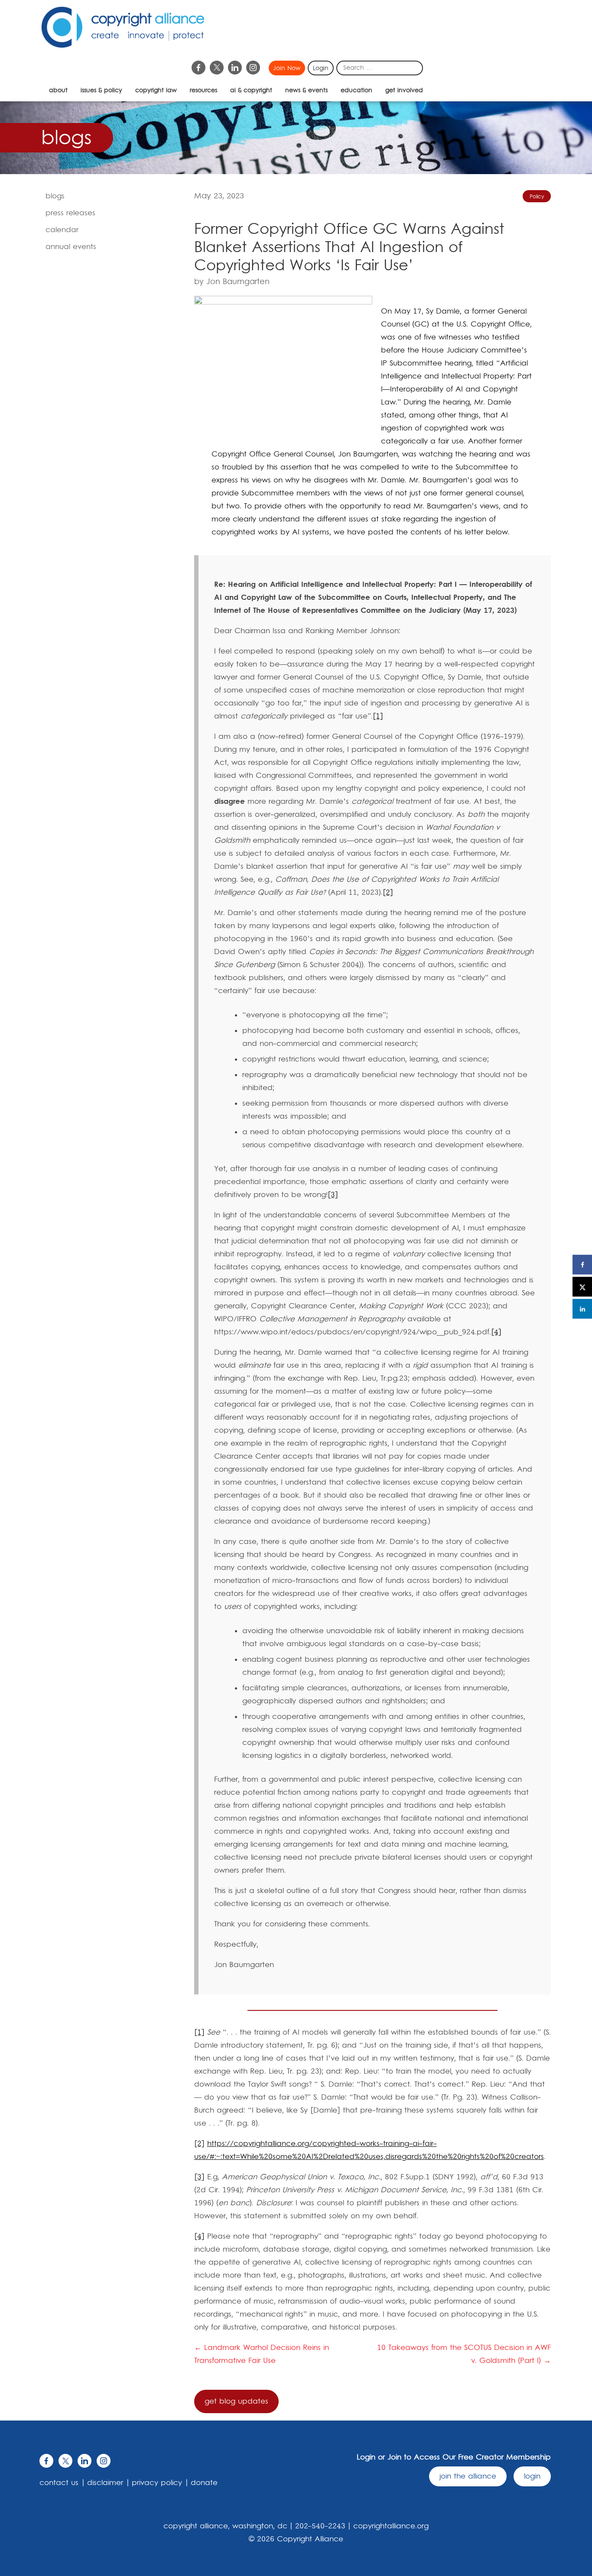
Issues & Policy (101, 91)
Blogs (55, 196)
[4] (496, 1332)
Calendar (62, 230)
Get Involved (404, 91)
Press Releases (70, 213)
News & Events (306, 91)
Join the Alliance (468, 2476)
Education (356, 91)
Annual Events (71, 247)
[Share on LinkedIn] (582, 1309)
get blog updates (236, 2401)
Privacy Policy (157, 2483)
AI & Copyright (251, 91)
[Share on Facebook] (582, 1265)
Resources (203, 91)
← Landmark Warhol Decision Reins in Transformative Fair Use (262, 2354)
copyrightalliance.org (391, 2526)
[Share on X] (582, 1287)
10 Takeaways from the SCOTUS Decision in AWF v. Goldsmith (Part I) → (464, 2354)
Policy (537, 197)
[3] (333, 1195)
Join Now (287, 68)
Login (321, 68)
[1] (378, 716)
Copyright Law (156, 91)
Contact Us (59, 2483)
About (58, 91)
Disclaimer (105, 2483)
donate (204, 2483)
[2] (388, 893)
